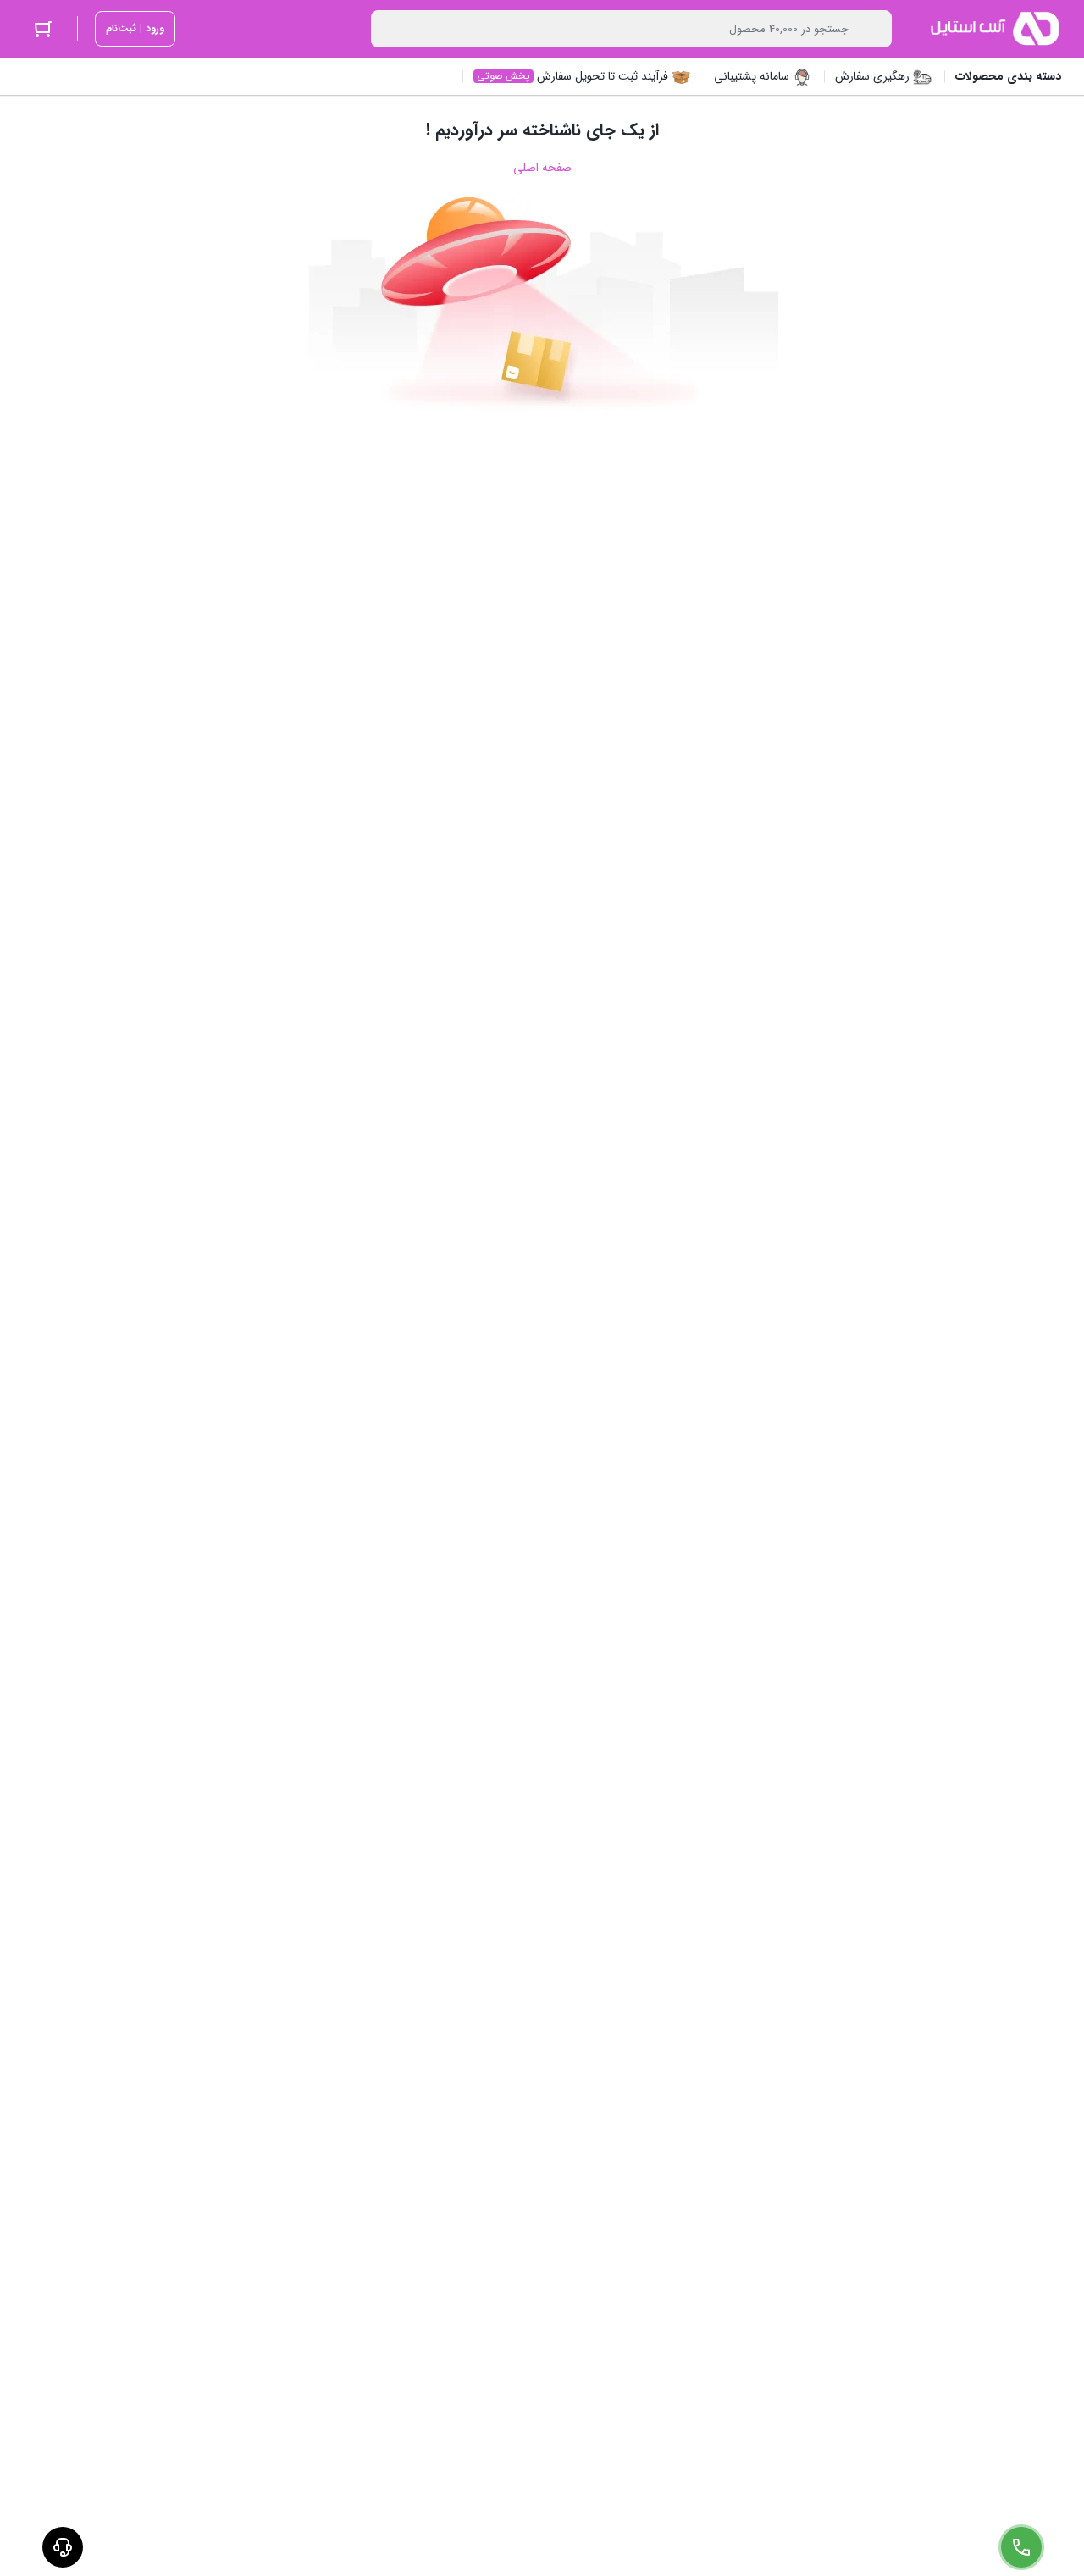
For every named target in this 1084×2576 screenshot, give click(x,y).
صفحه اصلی (542, 168)
